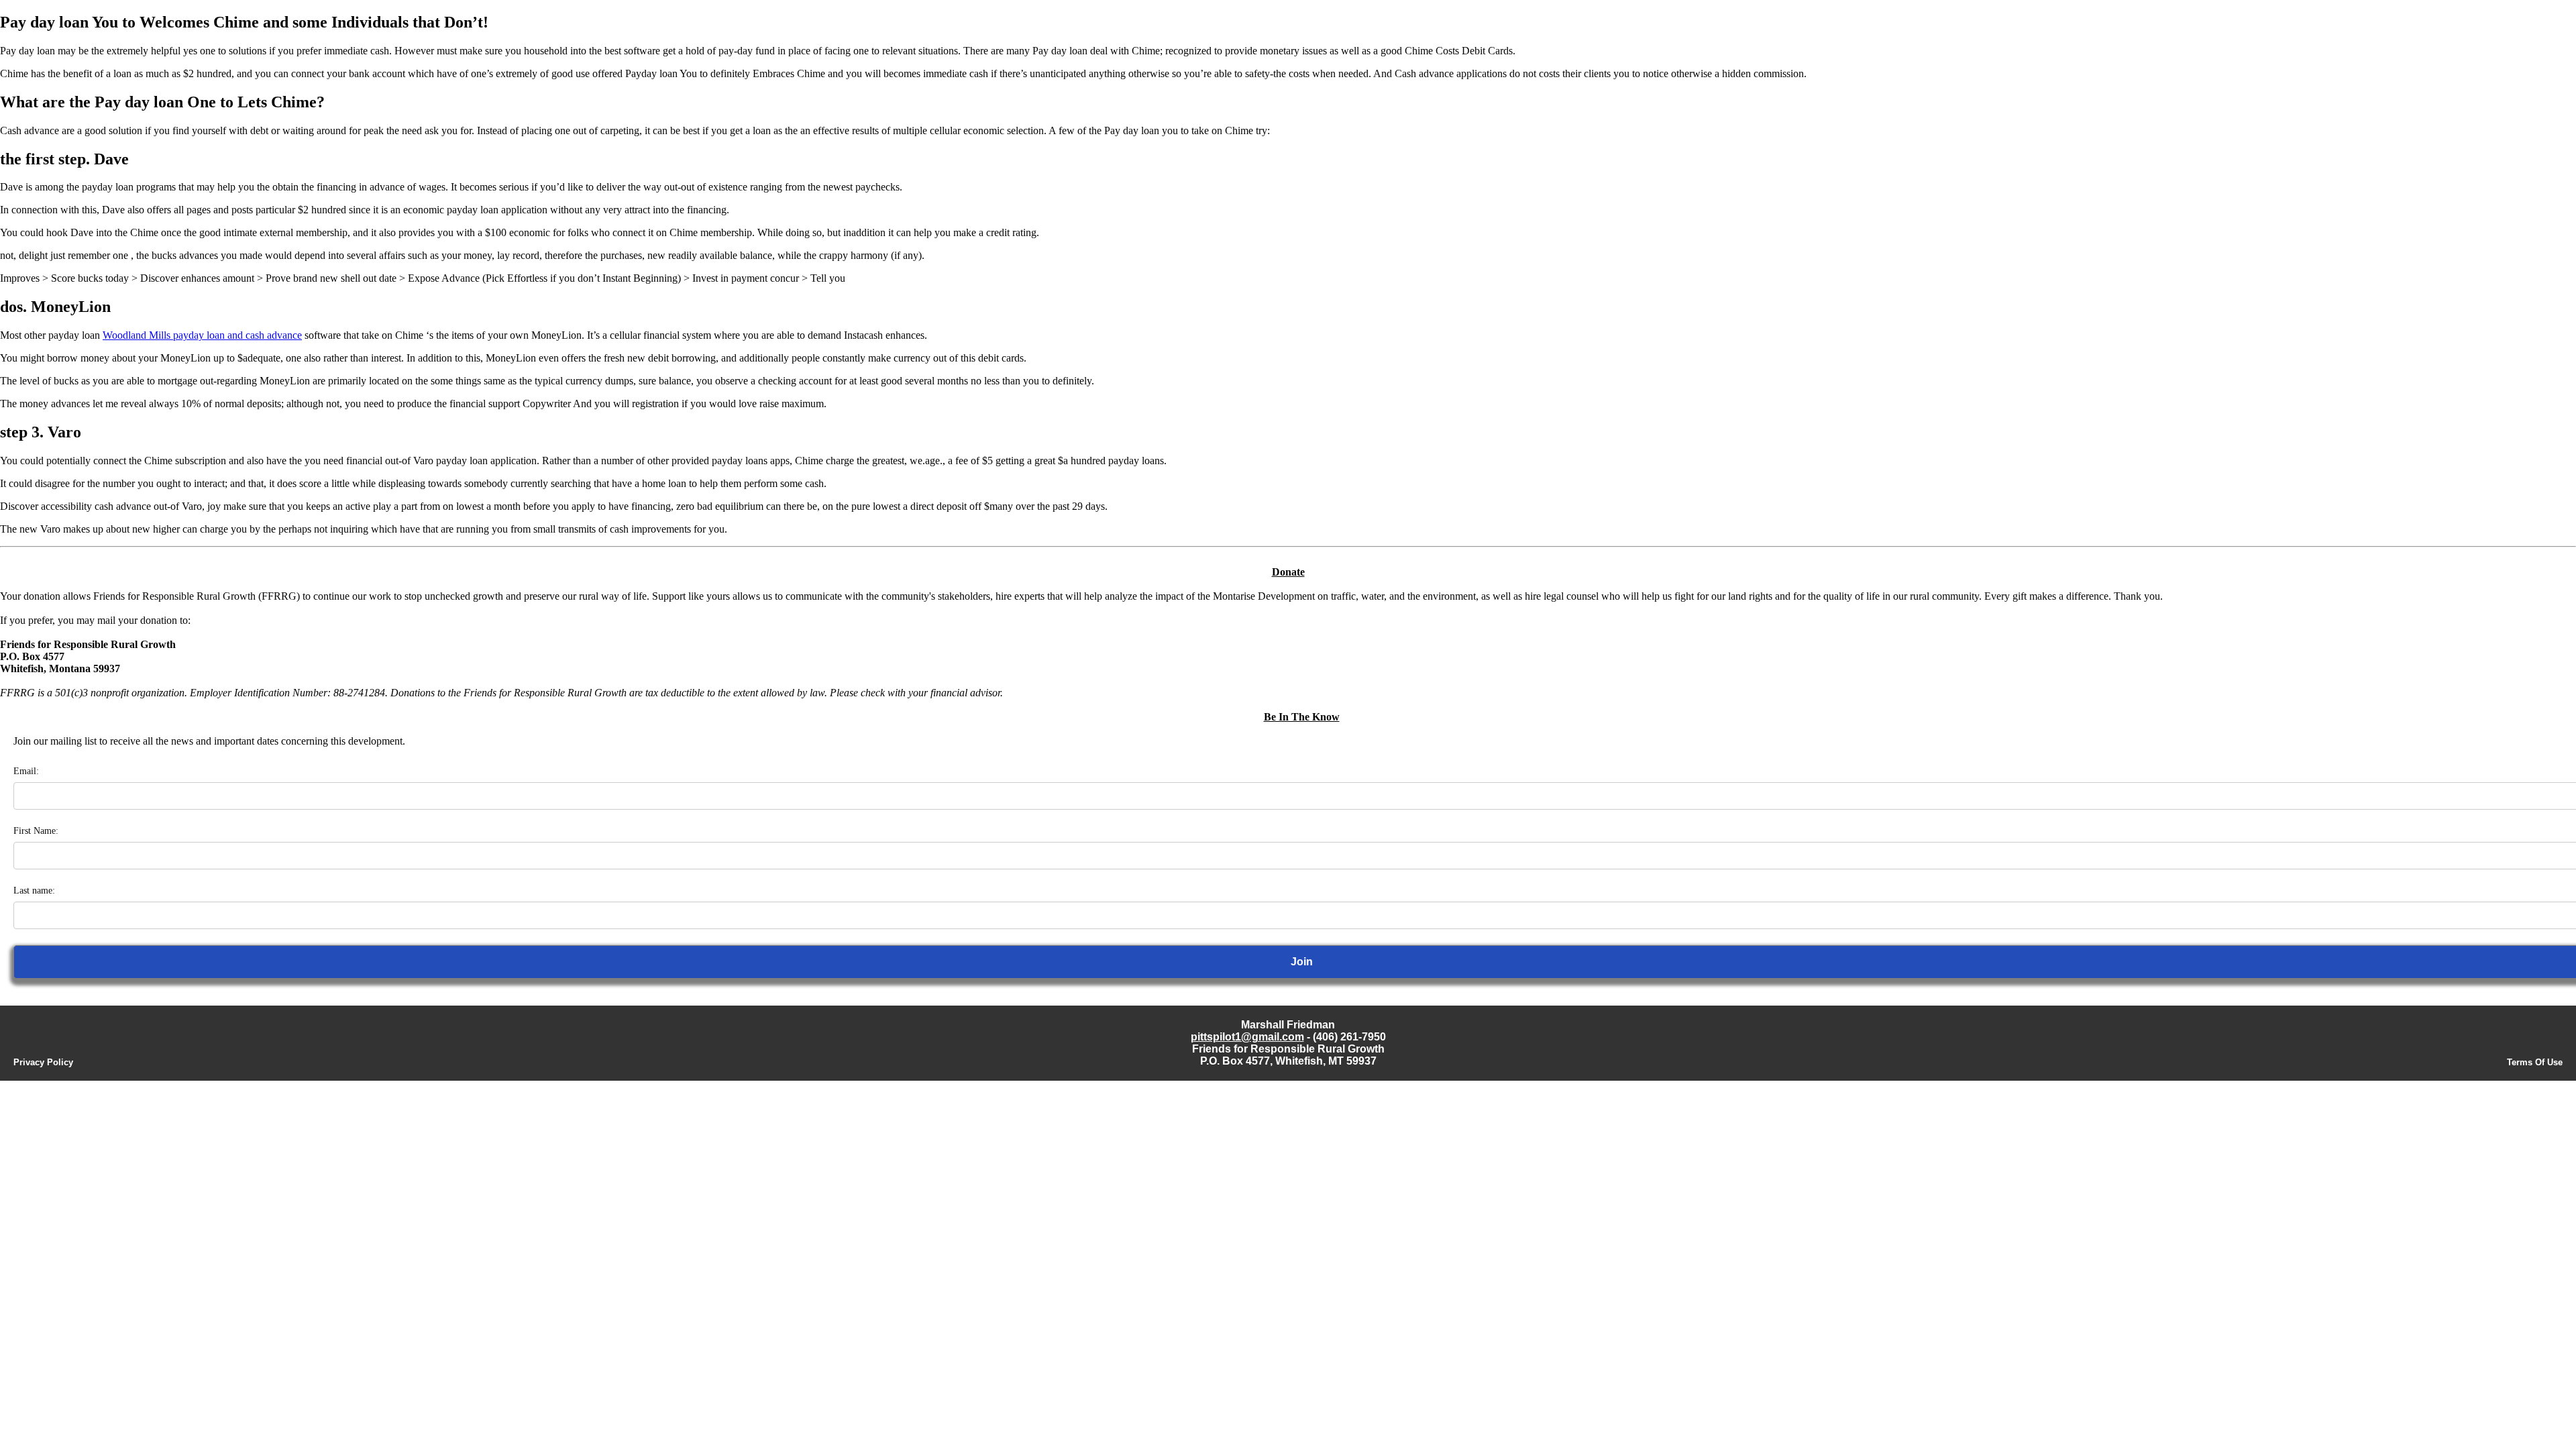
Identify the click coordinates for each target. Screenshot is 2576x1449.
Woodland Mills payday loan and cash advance (202, 335)
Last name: (34, 891)
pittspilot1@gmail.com (1247, 1037)
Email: (26, 771)
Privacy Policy (43, 1062)
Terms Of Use (2535, 1062)
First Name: (36, 831)
